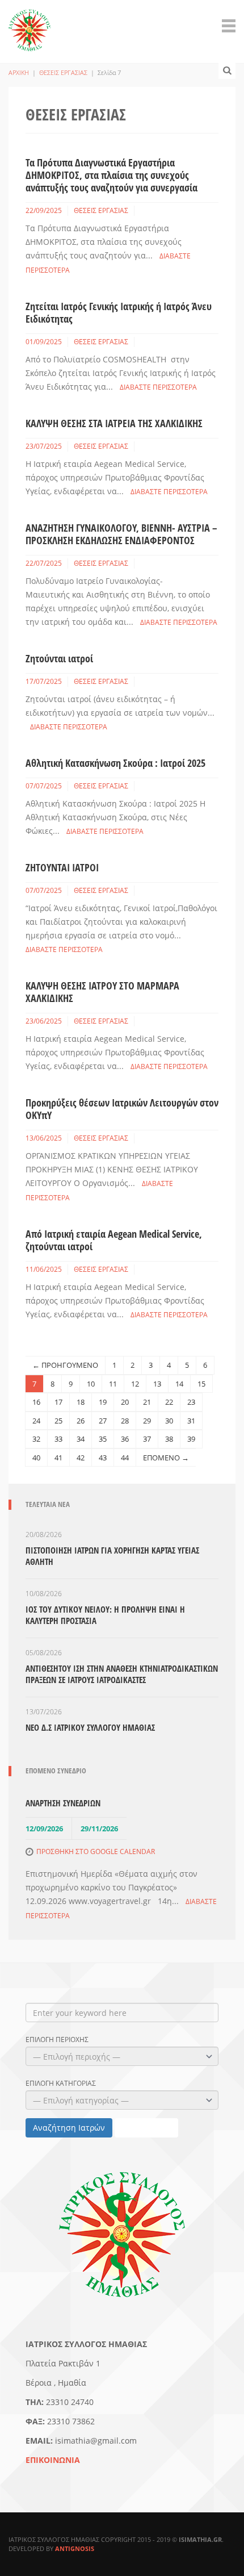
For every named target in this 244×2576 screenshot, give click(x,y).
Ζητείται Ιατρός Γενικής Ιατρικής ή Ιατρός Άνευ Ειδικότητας (119, 312)
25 (58, 1421)
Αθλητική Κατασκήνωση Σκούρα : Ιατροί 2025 (115, 763)
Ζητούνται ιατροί (59, 658)
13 (157, 1384)
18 (81, 1402)
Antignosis (75, 2548)
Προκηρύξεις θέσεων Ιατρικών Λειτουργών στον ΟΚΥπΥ (122, 1109)
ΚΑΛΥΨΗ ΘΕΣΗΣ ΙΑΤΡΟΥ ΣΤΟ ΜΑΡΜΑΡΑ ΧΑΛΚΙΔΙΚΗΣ (102, 992)
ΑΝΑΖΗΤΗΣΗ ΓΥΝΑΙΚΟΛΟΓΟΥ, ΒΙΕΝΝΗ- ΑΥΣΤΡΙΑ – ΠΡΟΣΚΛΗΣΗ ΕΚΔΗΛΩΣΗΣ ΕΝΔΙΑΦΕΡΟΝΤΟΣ (121, 534)
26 (81, 1421)
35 (103, 1439)
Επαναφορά (146, 2128)
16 (36, 1402)
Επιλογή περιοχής (57, 2040)
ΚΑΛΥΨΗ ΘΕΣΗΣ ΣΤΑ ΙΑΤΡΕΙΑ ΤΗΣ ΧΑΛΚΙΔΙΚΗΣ (114, 423)
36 (125, 1439)
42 (81, 1458)
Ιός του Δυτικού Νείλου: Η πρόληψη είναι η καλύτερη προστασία (105, 1615)
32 (36, 1439)
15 (201, 1384)
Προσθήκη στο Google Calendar (96, 1851)
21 (147, 1402)
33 (58, 1439)
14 (179, 1384)
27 (103, 1421)
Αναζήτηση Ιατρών (69, 2128)
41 (58, 1458)
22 (169, 1402)
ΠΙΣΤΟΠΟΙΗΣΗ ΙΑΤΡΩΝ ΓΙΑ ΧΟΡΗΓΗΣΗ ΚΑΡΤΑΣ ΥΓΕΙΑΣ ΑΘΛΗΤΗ (112, 1556)
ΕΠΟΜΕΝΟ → (166, 1458)
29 (147, 1421)
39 (191, 1439)
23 (191, 1402)
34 (81, 1439)
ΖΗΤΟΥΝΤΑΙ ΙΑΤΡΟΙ (62, 867)
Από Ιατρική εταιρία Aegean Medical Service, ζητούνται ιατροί (114, 1240)
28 (125, 1421)
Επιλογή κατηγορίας (61, 2084)
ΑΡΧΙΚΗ (19, 72)
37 (147, 1439)
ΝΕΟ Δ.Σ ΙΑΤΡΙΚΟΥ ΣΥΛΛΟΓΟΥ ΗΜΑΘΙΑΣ (90, 1727)
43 (103, 1458)
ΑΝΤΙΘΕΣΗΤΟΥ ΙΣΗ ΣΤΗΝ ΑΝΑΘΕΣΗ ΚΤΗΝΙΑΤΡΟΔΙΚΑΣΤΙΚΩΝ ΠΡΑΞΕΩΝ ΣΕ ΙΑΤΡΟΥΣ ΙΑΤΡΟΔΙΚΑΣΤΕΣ (122, 1674)
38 (169, 1439)
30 (169, 1421)
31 (191, 1421)
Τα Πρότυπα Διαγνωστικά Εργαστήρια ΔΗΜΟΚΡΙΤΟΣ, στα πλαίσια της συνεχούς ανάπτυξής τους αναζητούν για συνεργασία (112, 175)
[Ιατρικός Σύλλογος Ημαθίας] (30, 24)
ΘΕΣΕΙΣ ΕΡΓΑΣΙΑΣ (63, 72)
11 (113, 1384)
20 (125, 1402)
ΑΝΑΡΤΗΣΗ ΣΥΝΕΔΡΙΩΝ (63, 1803)
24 (36, 1421)
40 (36, 1458)
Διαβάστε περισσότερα (158, 387)
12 (135, 1384)
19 (103, 1402)
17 (58, 1402)
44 (125, 1458)
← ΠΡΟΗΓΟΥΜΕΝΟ (65, 1365)
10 (91, 1384)
